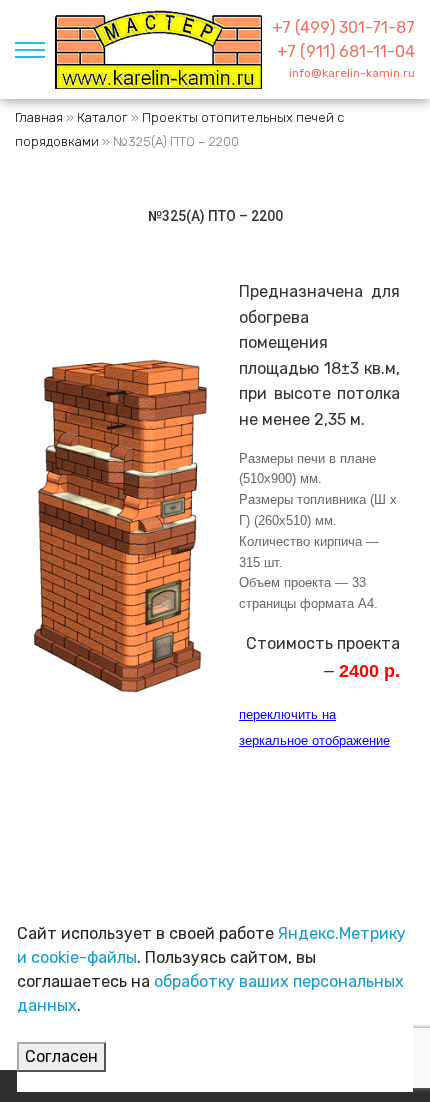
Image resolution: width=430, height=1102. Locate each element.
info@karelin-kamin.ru (352, 73)
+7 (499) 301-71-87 (343, 27)
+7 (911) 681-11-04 (346, 51)
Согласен (61, 1056)
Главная (39, 117)
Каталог (102, 117)
